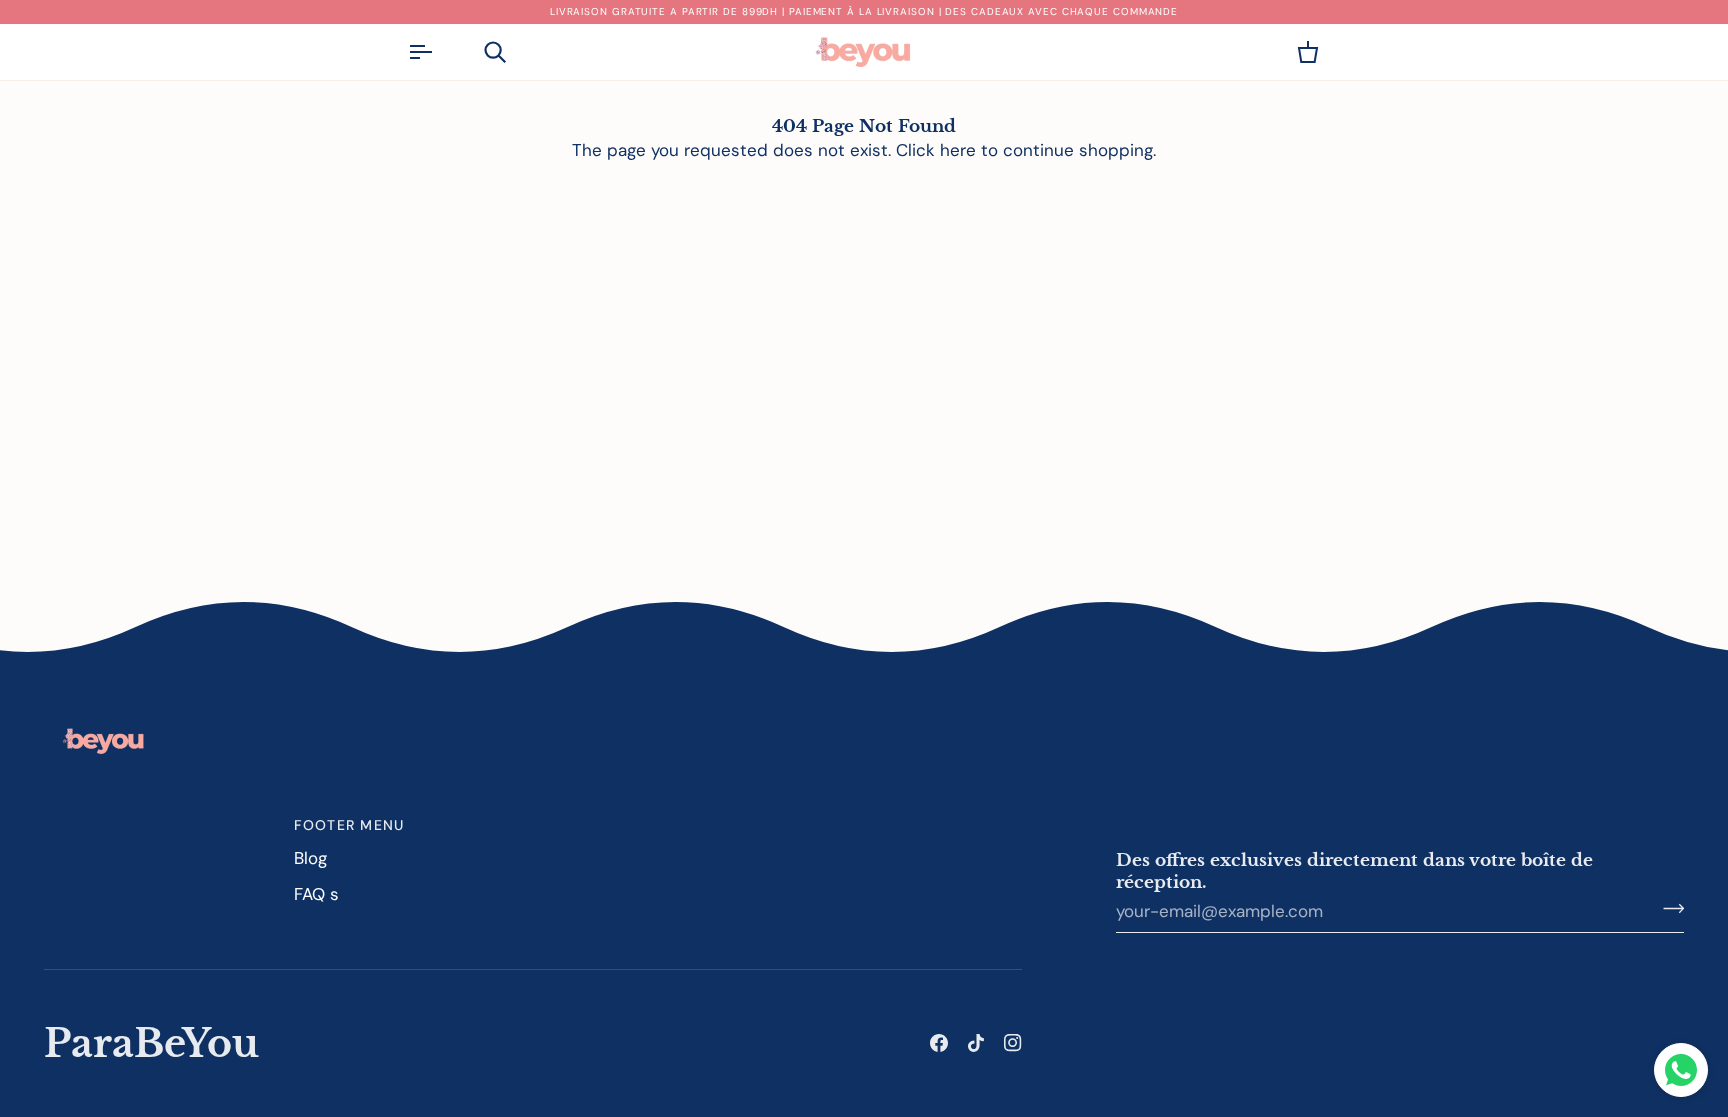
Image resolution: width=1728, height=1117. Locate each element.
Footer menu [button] (349, 825)
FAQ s (316, 894)
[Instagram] (1013, 1043)
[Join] (1667, 909)
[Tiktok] (976, 1043)
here (958, 150)
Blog (310, 858)
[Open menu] (438, 52)
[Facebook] (939, 1043)
